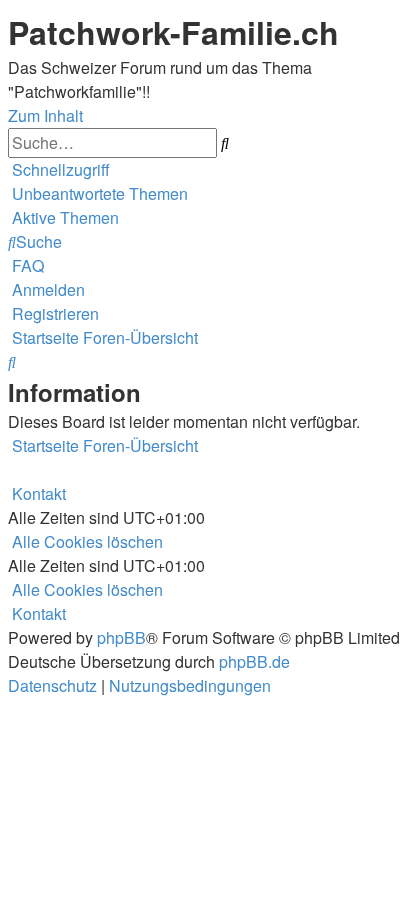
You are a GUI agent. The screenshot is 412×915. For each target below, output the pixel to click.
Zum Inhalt (45, 115)
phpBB (121, 637)
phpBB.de (254, 661)
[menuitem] (98, 193)
